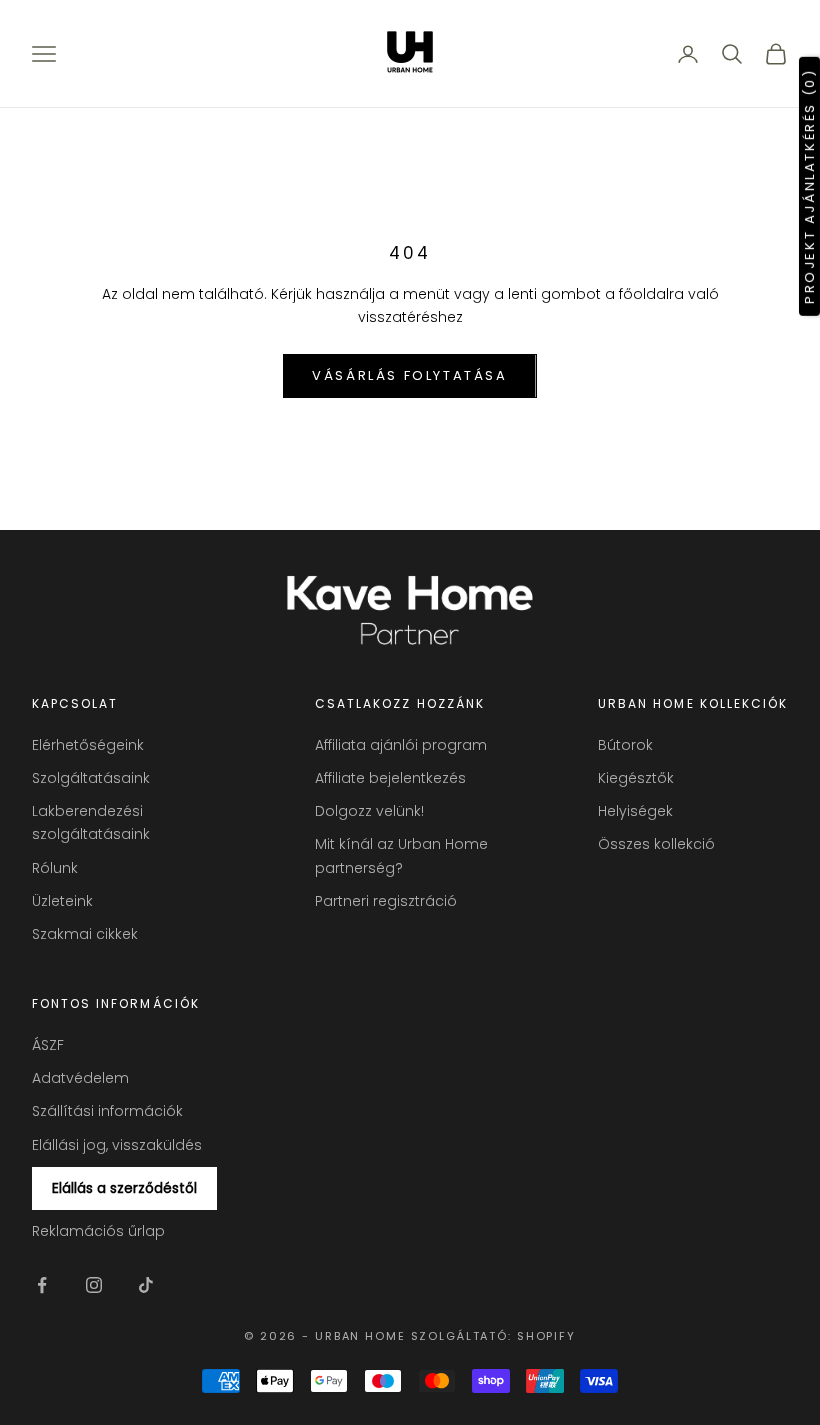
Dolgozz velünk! (369, 811)
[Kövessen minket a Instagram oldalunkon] (94, 1285)
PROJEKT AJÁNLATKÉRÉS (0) (809, 185)
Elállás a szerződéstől (124, 1188)
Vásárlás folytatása (409, 375)
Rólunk (55, 868)
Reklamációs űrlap (98, 1231)
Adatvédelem (80, 1078)
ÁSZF (48, 1045)
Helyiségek (635, 811)
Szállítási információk (107, 1111)
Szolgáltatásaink (91, 778)
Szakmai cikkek (85, 934)
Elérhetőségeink (88, 745)
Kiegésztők (636, 778)
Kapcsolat (75, 703)
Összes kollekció (656, 844)
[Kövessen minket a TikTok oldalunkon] (146, 1285)
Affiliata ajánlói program (401, 745)
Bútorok (625, 745)
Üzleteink (62, 901)
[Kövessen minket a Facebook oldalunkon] (42, 1285)
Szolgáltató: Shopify (493, 1336)
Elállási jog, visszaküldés (117, 1145)
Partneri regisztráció (386, 901)
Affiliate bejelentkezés (390, 778)
